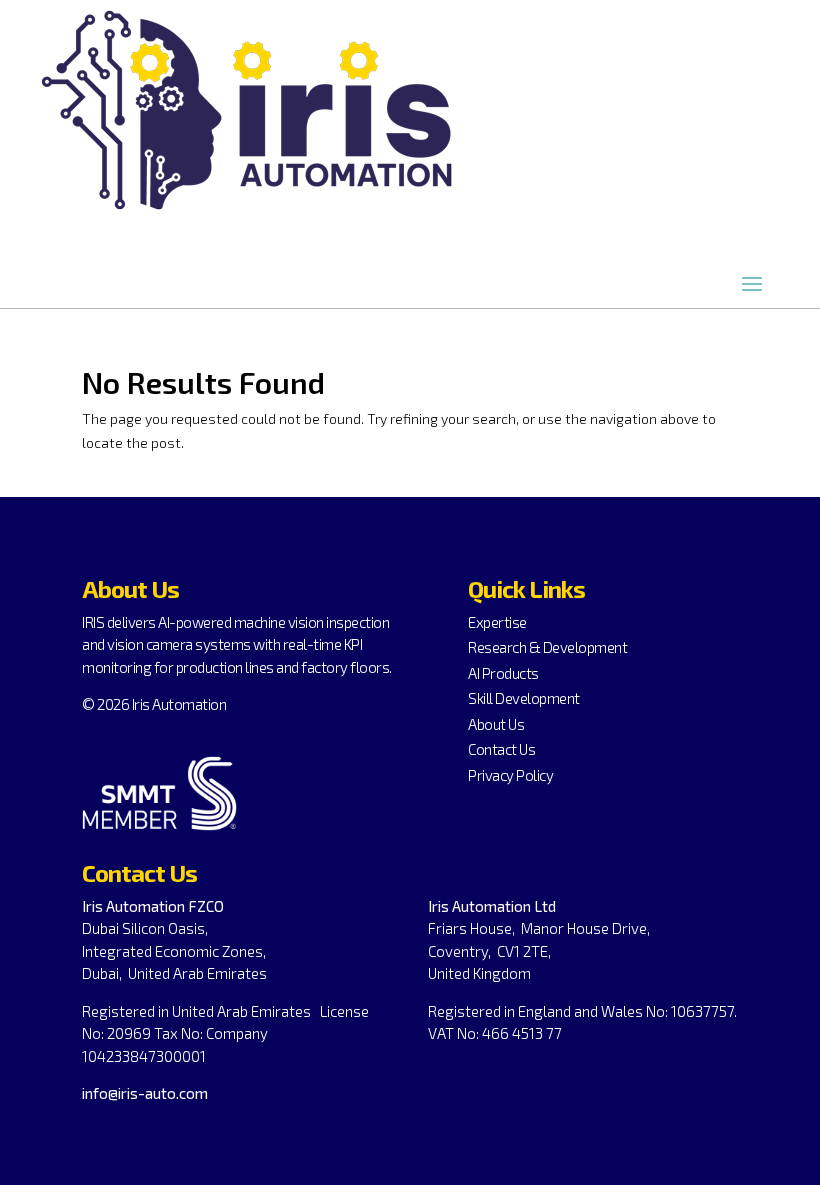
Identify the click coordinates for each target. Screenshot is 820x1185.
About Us (496, 724)
